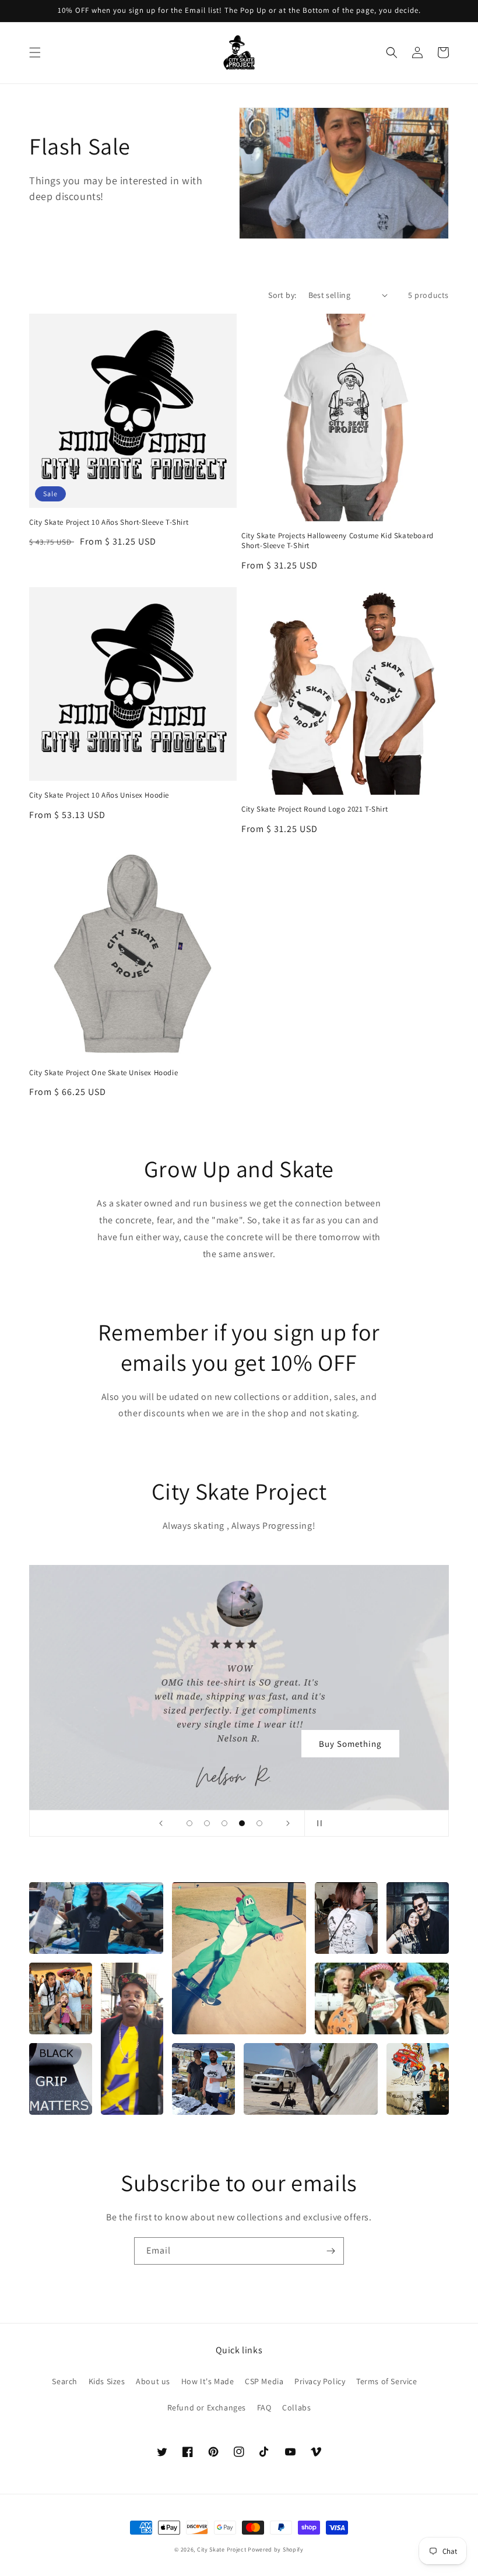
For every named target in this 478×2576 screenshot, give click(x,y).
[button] (35, 52)
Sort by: (282, 295)
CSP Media (264, 2381)
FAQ (264, 2407)
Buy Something (350, 1744)
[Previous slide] (161, 1823)
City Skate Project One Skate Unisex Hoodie (103, 1073)
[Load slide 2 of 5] (207, 1823)
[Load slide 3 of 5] (224, 1823)
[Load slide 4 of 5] (242, 1823)
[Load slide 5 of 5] (259, 1823)
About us (153, 2381)
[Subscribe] (331, 2251)
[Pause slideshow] (317, 1823)
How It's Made (208, 2381)
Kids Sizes (107, 2381)
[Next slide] (288, 1823)
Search (65, 2381)
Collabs (296, 2407)
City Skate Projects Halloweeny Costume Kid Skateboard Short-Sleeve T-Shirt (338, 541)
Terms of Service (387, 2381)
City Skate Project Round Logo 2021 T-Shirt (314, 809)
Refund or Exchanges (207, 2407)
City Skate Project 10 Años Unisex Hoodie (99, 795)
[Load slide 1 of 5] (189, 1823)
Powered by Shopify (276, 2549)
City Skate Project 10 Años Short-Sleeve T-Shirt (109, 522)
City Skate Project (222, 2549)
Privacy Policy (320, 2381)
